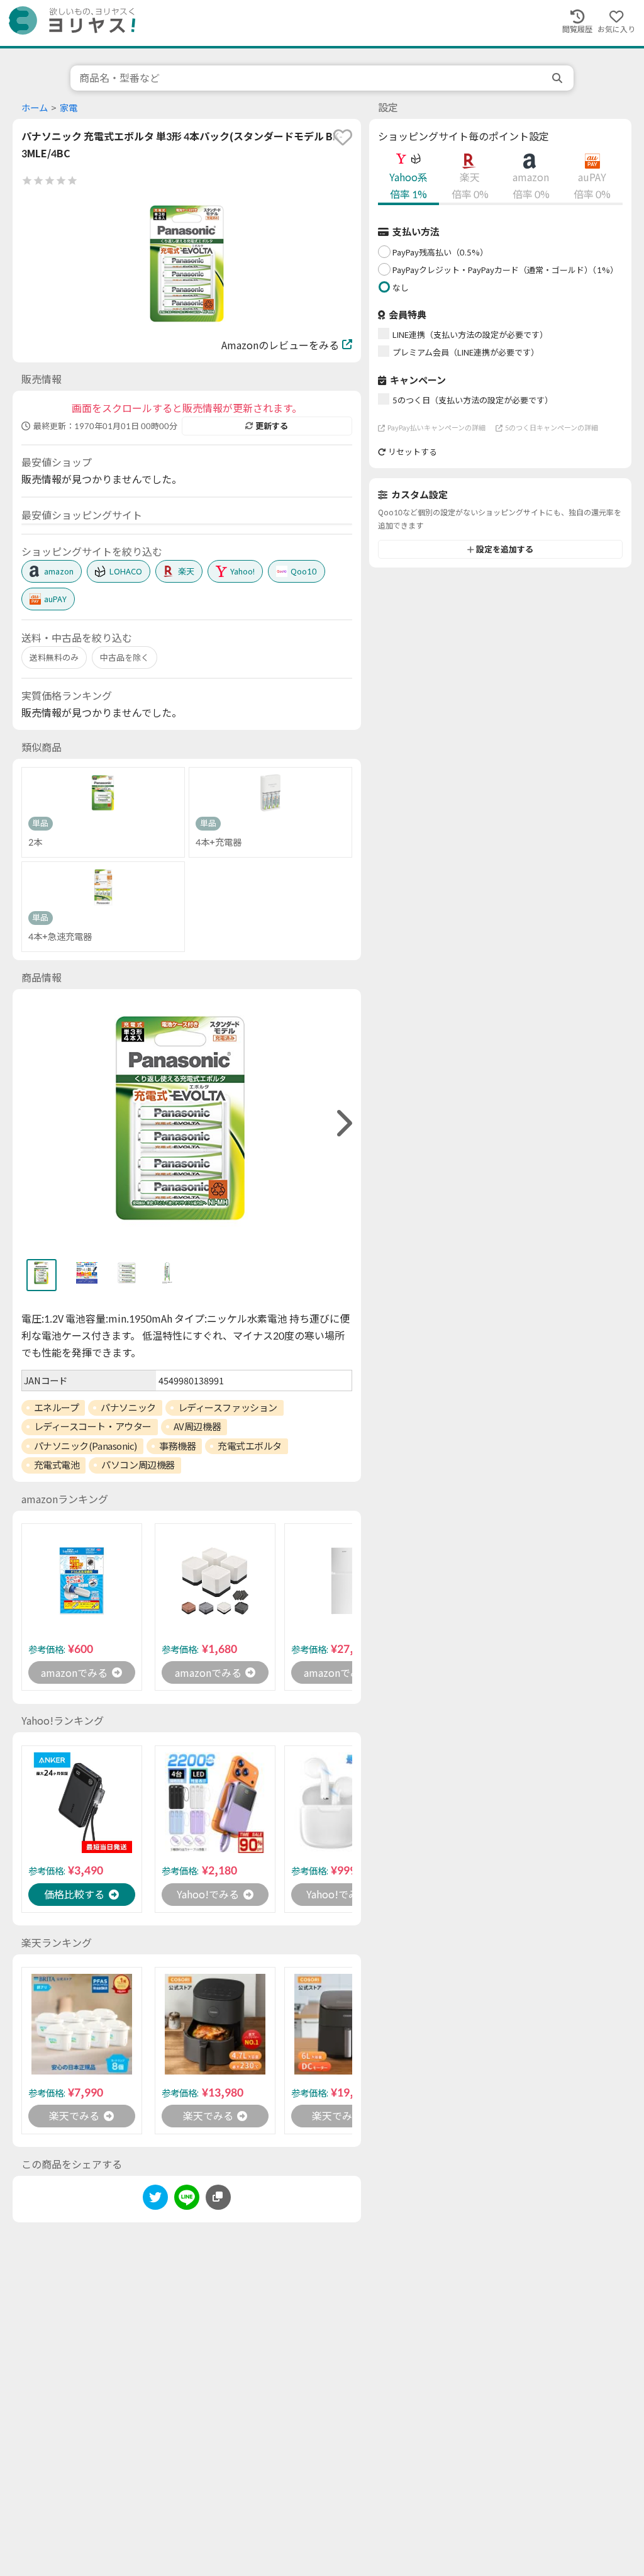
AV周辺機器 (197, 1426)
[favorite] (343, 137)
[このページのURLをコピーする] (218, 2197)
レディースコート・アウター (93, 1426)
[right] (343, 1123)
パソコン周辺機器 (138, 1465)
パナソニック (128, 1408)
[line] (187, 2199)
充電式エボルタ (250, 1446)
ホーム (35, 108)
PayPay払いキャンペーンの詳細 (436, 428)
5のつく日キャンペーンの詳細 (552, 428)
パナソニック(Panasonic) (86, 1446)
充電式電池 (57, 1465)
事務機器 (177, 1446)
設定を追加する (505, 549)
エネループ (57, 1408)
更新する (272, 426)
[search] (558, 78)
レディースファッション (228, 1408)
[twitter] (155, 2199)
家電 (69, 108)
